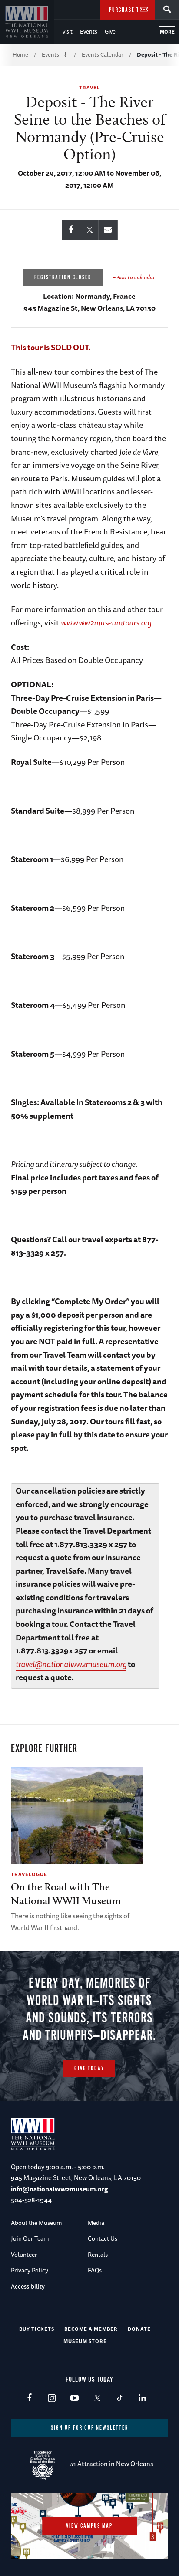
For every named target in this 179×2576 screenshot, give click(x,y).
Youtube (75, 2399)
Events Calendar (103, 54)
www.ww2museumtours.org (106, 622)
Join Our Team (30, 2238)
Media (96, 2223)
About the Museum (36, 2223)
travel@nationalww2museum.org (71, 1664)
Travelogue (29, 1874)
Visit (67, 31)
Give (110, 31)
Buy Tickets (37, 2329)
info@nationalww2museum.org (59, 2189)
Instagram (52, 2399)
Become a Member (91, 2329)
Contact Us (103, 2238)
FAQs (95, 2270)
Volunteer (24, 2255)
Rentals (98, 2255)
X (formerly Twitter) (97, 2399)
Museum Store (85, 2341)
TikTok (120, 2399)
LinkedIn (142, 2399)
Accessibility (28, 2286)
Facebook (29, 2399)
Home (20, 54)
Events (89, 31)
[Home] (27, 22)
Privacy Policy (30, 2270)
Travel (89, 87)
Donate (139, 2329)
